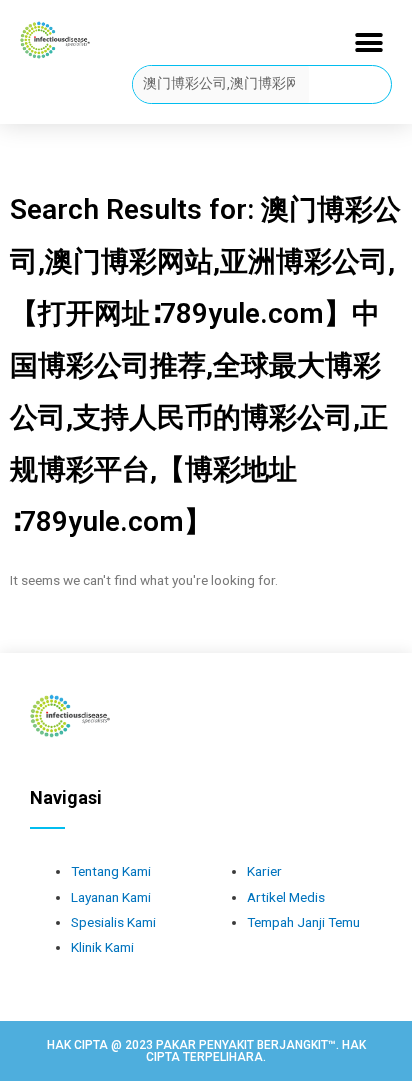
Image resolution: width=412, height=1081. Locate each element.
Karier (264, 871)
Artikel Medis (286, 897)
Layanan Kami (111, 897)
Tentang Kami (111, 871)
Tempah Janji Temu (303, 922)
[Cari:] (221, 83)
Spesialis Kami (113, 922)
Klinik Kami (102, 947)
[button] (369, 42)
